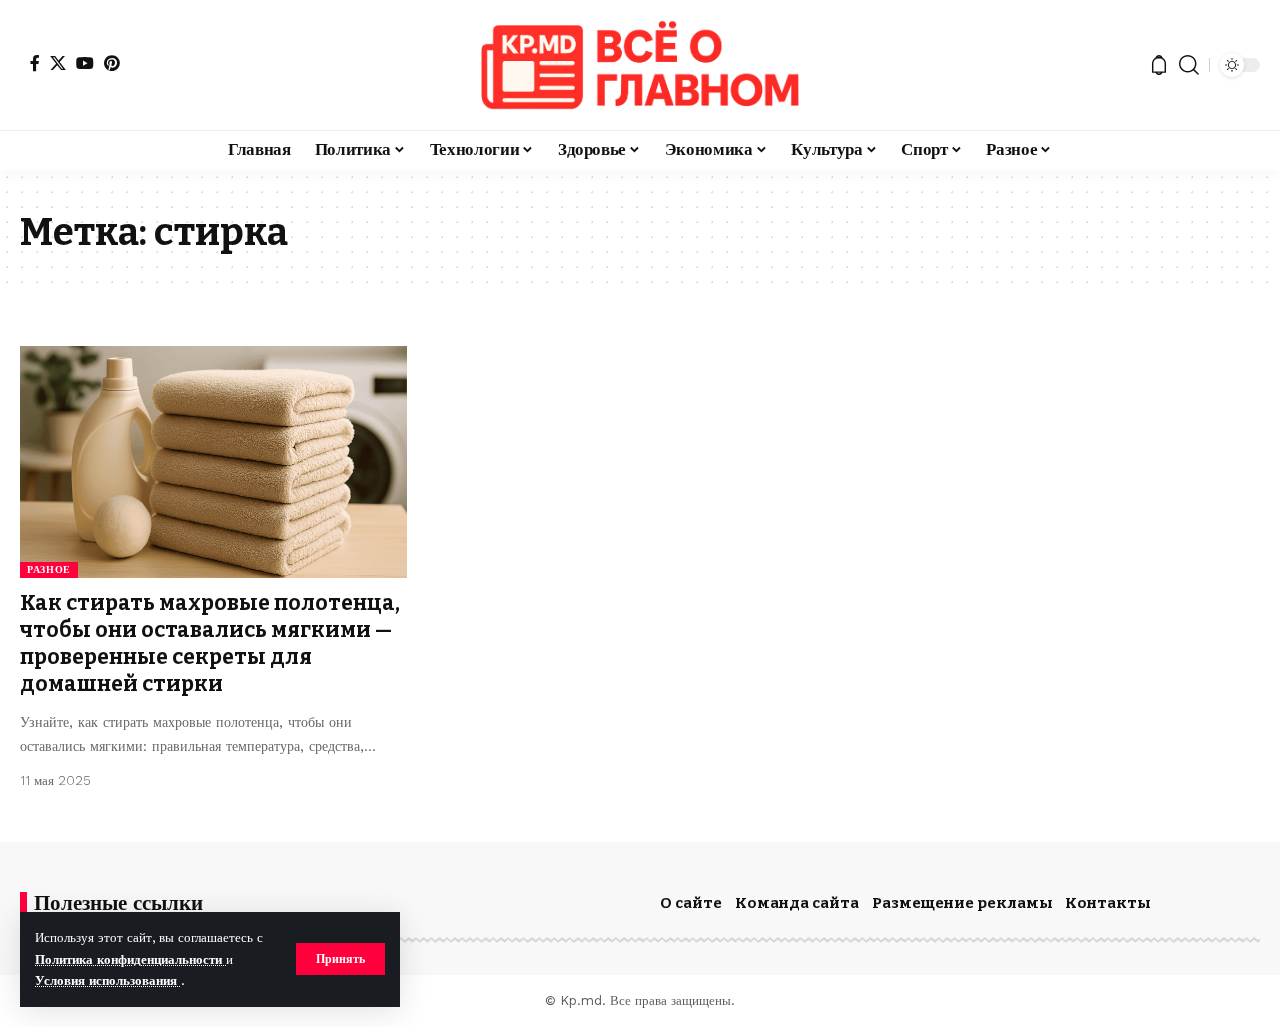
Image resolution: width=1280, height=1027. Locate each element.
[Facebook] (35, 63)
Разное (49, 569)
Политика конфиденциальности (130, 959)
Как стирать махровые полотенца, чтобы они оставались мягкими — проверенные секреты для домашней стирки (210, 644)
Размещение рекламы (962, 903)
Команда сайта (797, 903)
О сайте (691, 903)
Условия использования (108, 980)
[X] (58, 63)
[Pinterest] (112, 63)
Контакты (1108, 903)
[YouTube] (85, 63)
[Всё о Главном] (640, 65)
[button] (340, 959)
